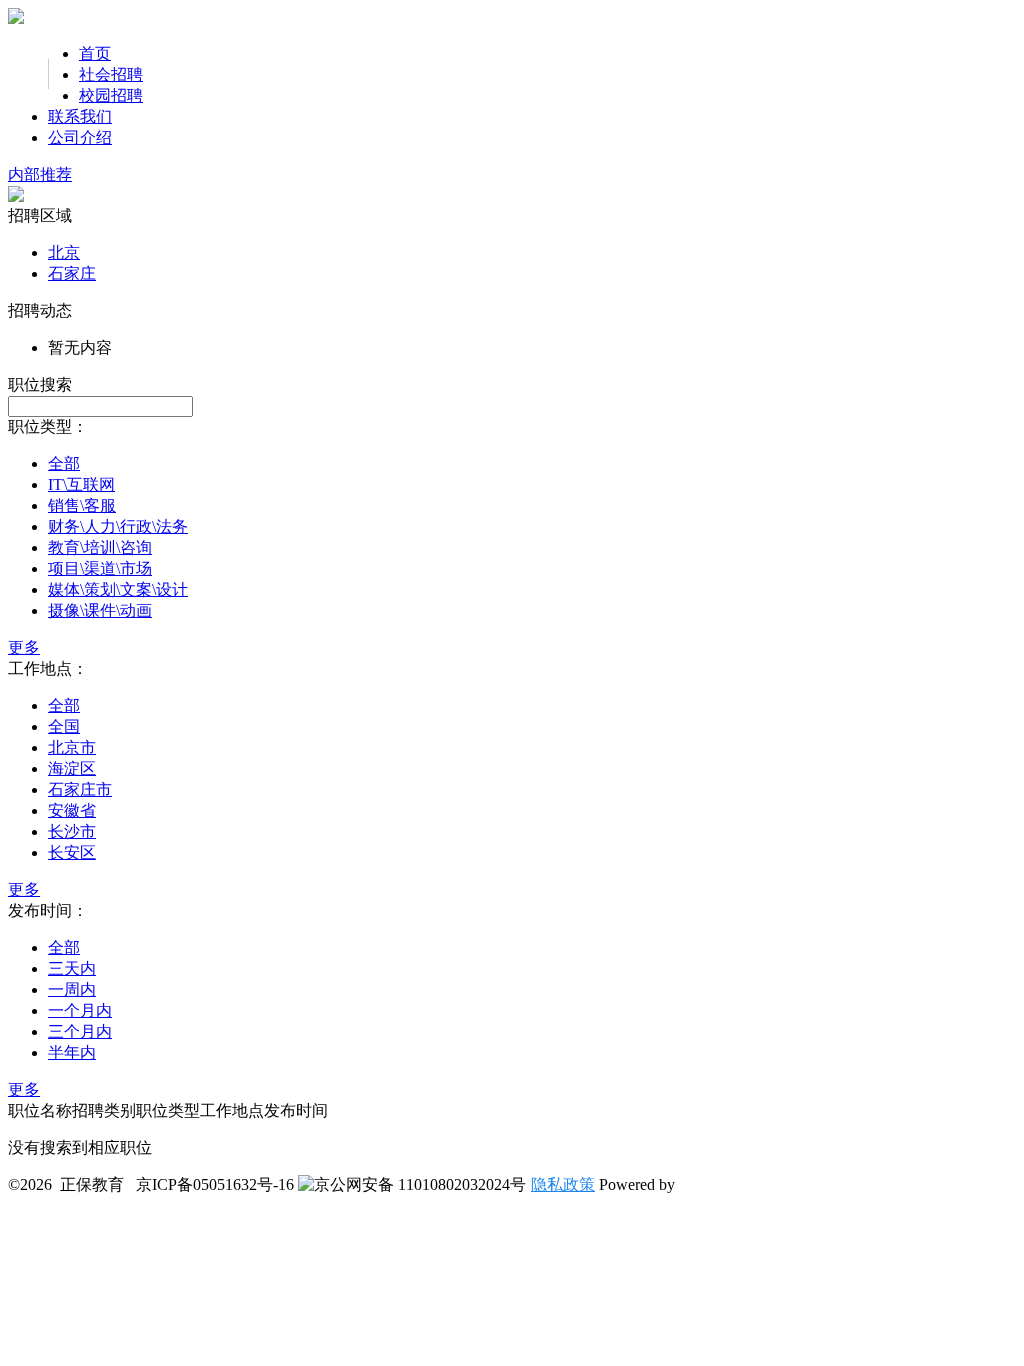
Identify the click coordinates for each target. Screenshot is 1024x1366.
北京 (64, 252)
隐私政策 (563, 1184)
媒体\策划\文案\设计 (118, 589)
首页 (95, 53)
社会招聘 (111, 74)
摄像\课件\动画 (100, 610)
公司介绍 (80, 137)
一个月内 (80, 1010)
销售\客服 (82, 505)
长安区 (72, 852)
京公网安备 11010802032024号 (420, 1184)
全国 (64, 726)
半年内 (72, 1052)
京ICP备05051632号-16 (215, 1184)
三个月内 (80, 1031)
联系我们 (80, 116)
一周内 (72, 989)
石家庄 (72, 273)
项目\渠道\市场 (100, 568)
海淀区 (72, 768)
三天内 (72, 968)
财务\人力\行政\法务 (118, 526)
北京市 (72, 747)
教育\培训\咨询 (100, 547)
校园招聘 (111, 95)
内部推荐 (40, 174)
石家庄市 (80, 789)
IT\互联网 (81, 484)
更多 (24, 647)
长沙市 (72, 831)
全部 (64, 463)
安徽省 (72, 810)
